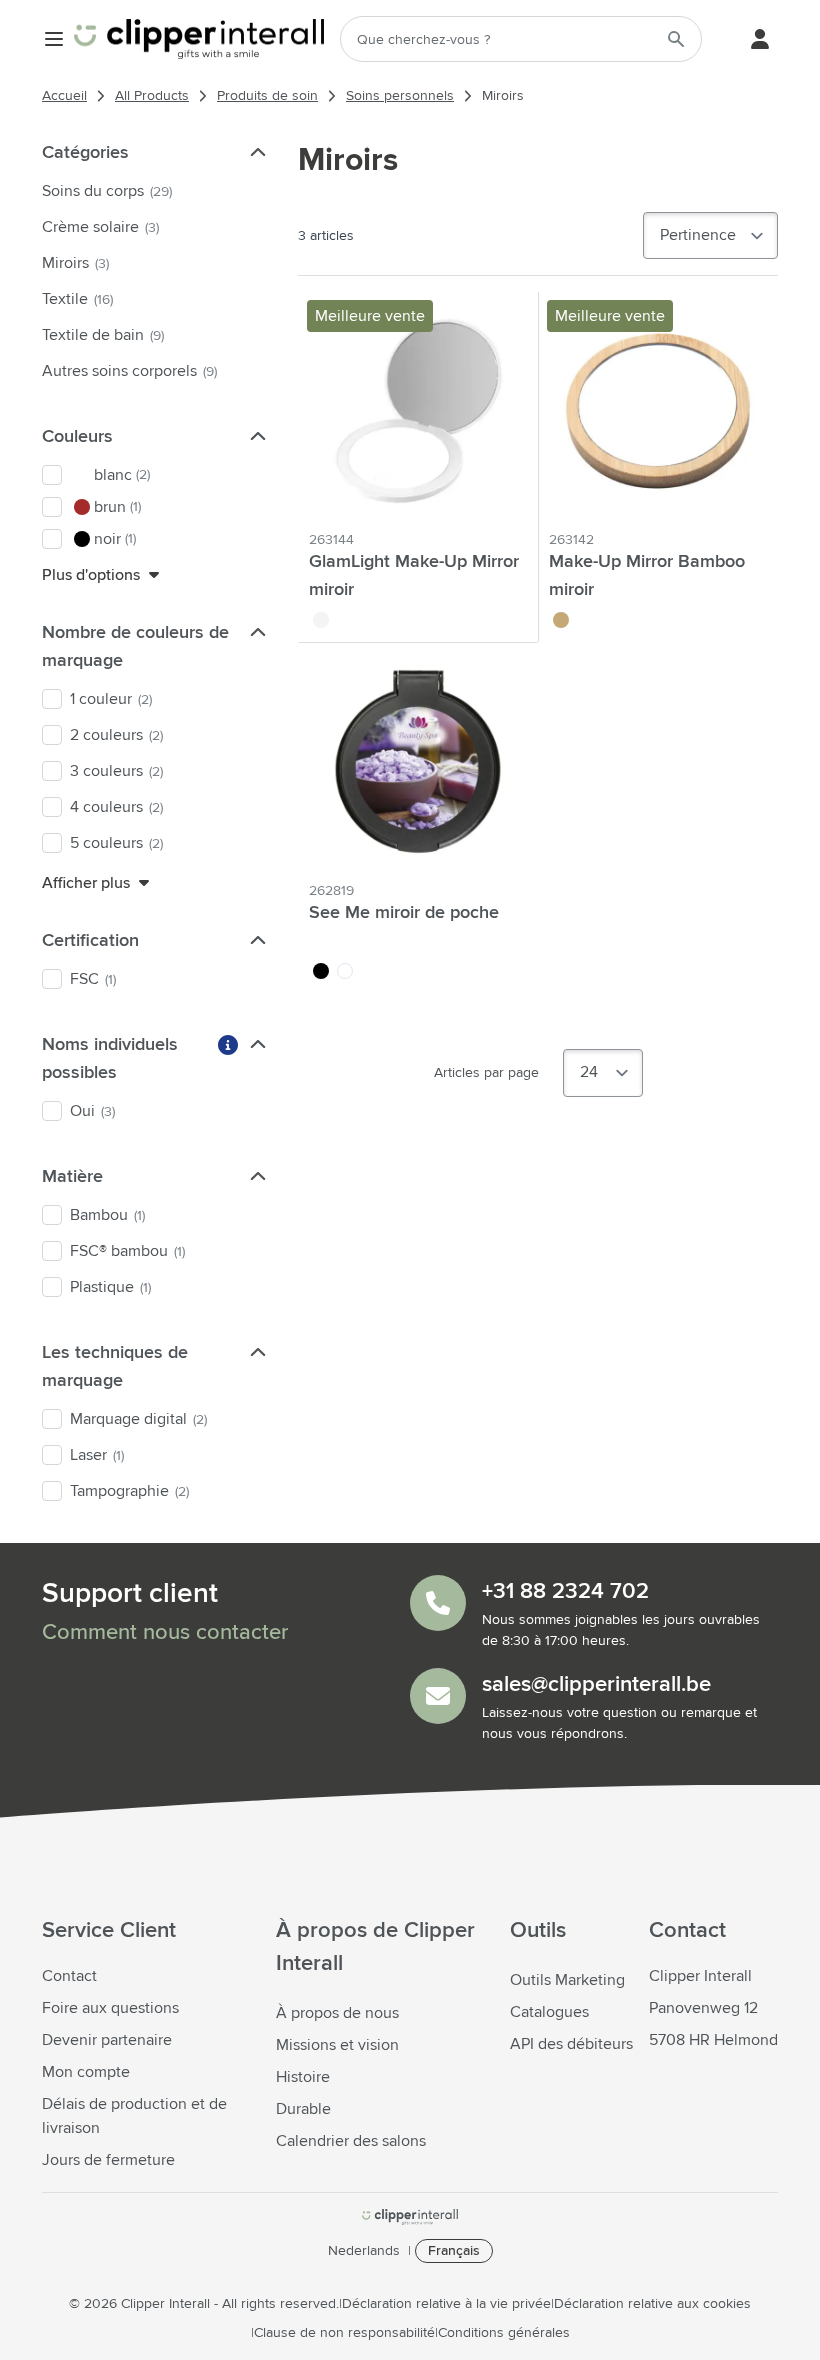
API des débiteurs (571, 2044)
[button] (256, 152)
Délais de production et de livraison (134, 2116)
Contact (69, 1976)
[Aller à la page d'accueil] (199, 39)
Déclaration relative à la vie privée (446, 2304)
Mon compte (86, 2072)
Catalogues (549, 2012)
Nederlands (364, 2251)
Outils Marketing (567, 1980)
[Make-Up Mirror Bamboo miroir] (658, 411)
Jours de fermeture (108, 2160)
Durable (303, 2109)
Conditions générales (504, 2333)
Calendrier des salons (351, 2141)
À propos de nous (337, 2013)
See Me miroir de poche (404, 913)
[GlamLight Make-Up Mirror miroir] (418, 411)
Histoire (303, 2077)
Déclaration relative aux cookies (652, 2304)
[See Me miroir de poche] (418, 762)
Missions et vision (337, 2045)
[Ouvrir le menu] (54, 39)
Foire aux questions (110, 2008)
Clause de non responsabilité (344, 2333)
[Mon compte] (760, 39)
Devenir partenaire (107, 2040)
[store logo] (410, 2217)
